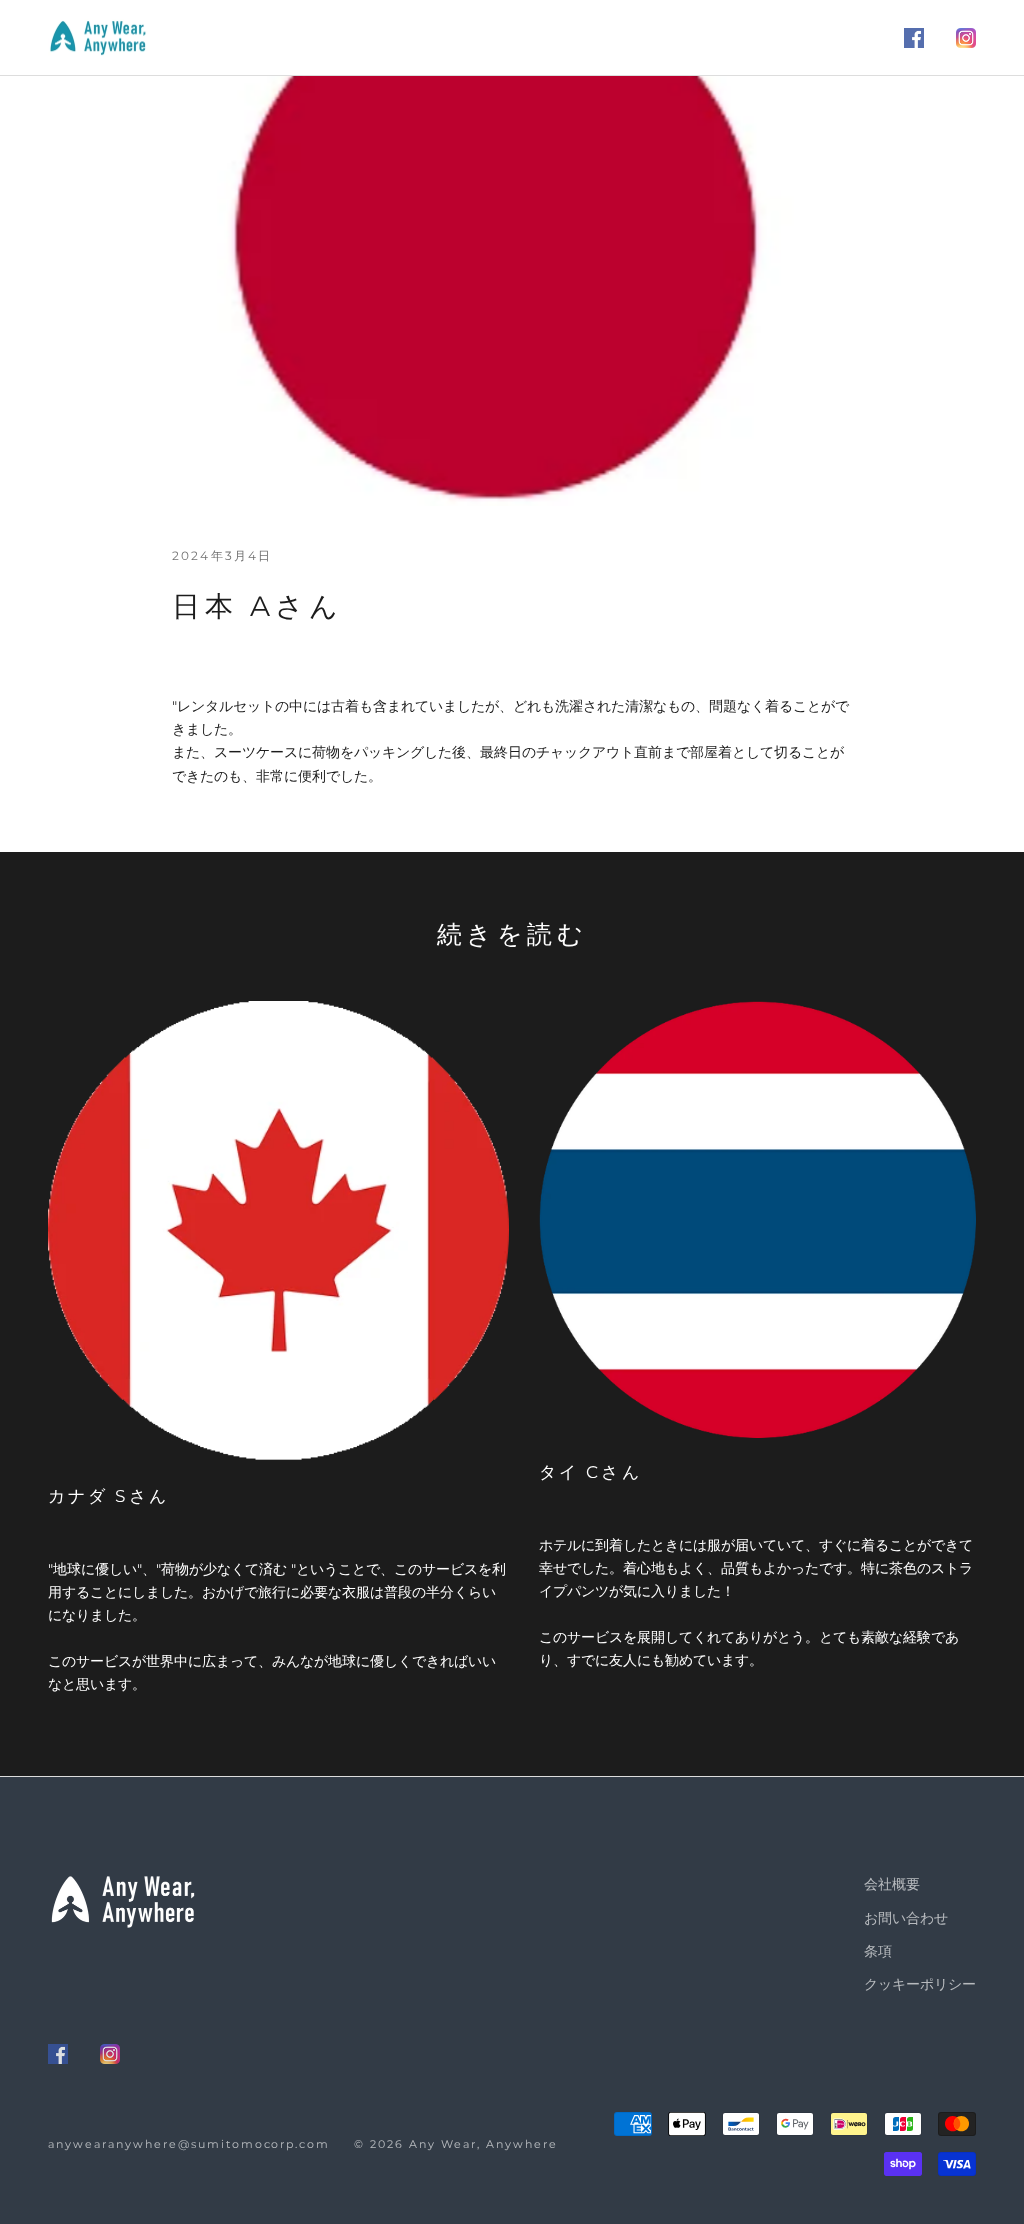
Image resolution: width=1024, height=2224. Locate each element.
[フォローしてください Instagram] (966, 38)
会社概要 (892, 1884)
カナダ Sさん (108, 1495)
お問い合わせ (906, 1918)
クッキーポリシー (920, 1984)
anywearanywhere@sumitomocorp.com (189, 2144)
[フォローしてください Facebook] (914, 38)
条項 (878, 1951)
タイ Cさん (590, 1471)
